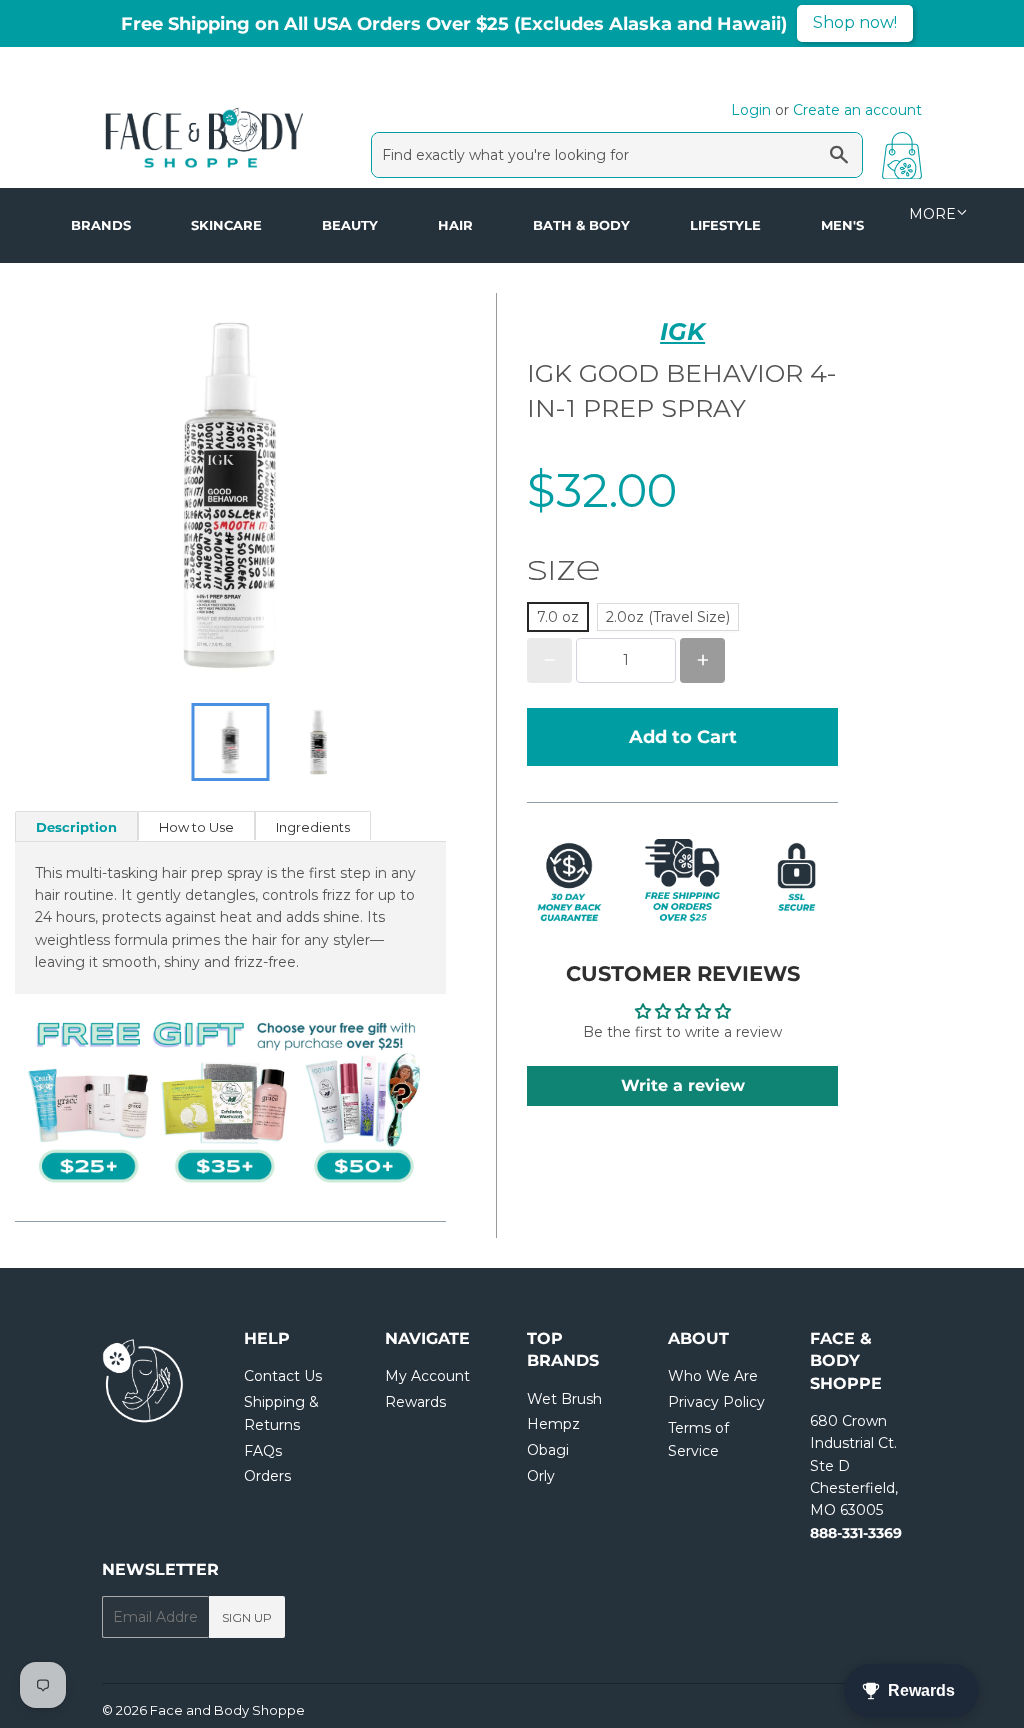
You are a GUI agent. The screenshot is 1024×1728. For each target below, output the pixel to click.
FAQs (263, 1451)
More (932, 214)
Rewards (415, 1402)
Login (751, 110)
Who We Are (713, 1376)
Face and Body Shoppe (227, 1710)
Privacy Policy (716, 1402)
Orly (541, 1476)
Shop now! (855, 22)
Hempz (553, 1424)
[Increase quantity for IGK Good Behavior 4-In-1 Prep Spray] (702, 660)
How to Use (196, 827)
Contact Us (283, 1376)
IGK (682, 331)
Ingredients (313, 827)
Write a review (683, 1085)
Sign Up (247, 1617)
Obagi (548, 1450)
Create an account (857, 110)
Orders (267, 1476)
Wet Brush (564, 1399)
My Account (427, 1376)
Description (76, 827)
